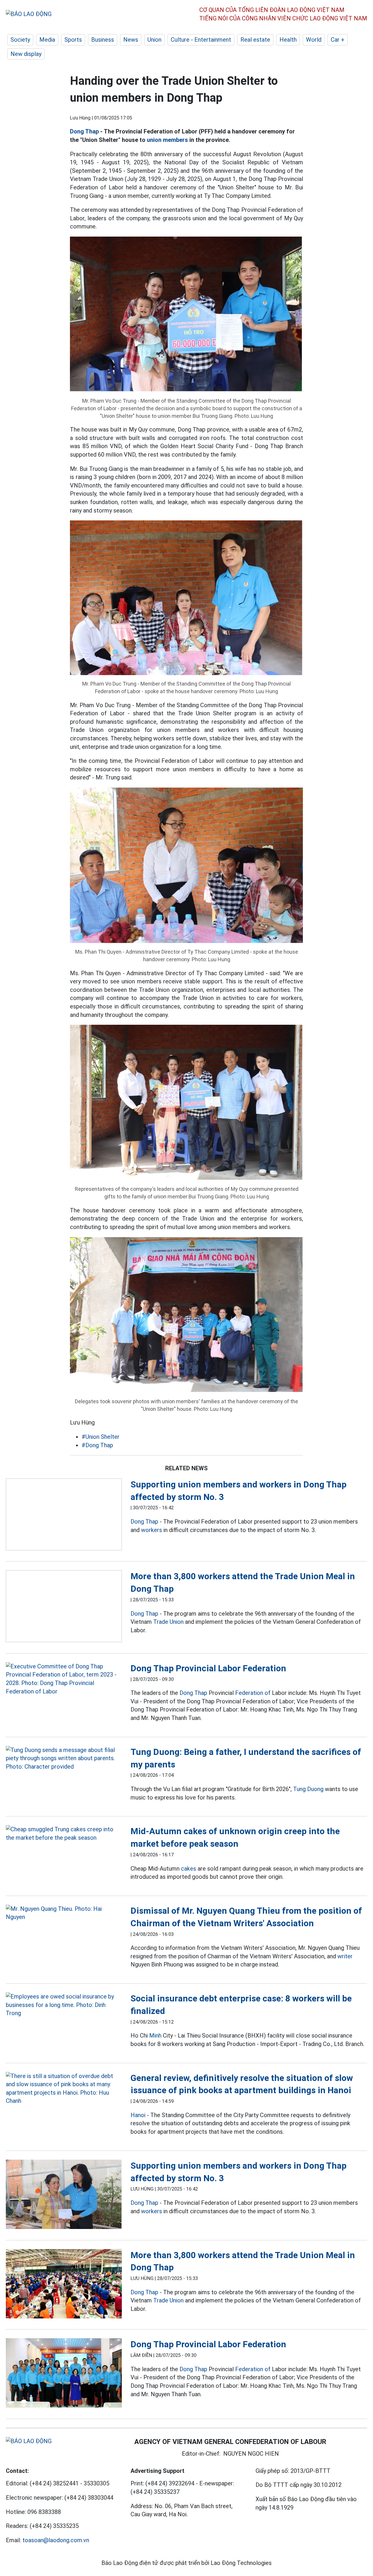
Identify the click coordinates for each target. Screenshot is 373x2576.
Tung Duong (308, 1789)
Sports (73, 40)
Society (20, 40)
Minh (155, 2036)
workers (152, 1530)
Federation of (253, 1693)
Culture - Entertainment (201, 40)
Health (288, 40)
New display (26, 54)
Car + (338, 40)
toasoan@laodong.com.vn (56, 2540)
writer (345, 1956)
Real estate (255, 40)
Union (154, 40)
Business (103, 40)
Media (47, 40)
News (131, 40)
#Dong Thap (97, 1445)
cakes (189, 1869)
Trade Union (168, 1622)
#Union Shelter (101, 1437)
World (314, 40)
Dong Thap (84, 131)
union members (167, 140)
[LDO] (64, 1516)
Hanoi (138, 2115)
